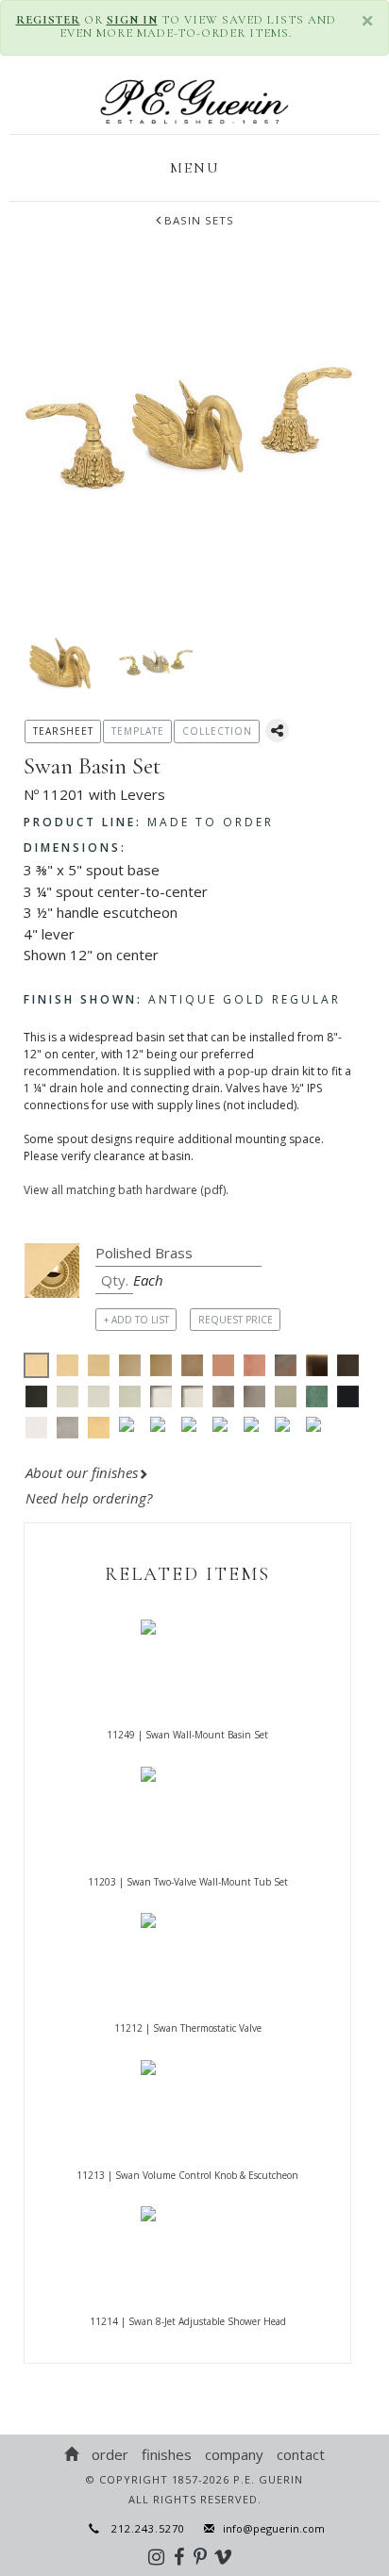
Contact (301, 2454)
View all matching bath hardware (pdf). (126, 1190)
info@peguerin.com (274, 2528)
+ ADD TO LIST (136, 1320)
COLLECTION (217, 731)
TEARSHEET (63, 731)
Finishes (167, 2454)
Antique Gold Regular (182, 999)
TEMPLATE (138, 731)
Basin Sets (199, 220)
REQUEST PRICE (236, 1320)
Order (110, 2454)
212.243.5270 (143, 2528)
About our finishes (82, 1472)
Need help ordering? (91, 1498)
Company (234, 2454)
